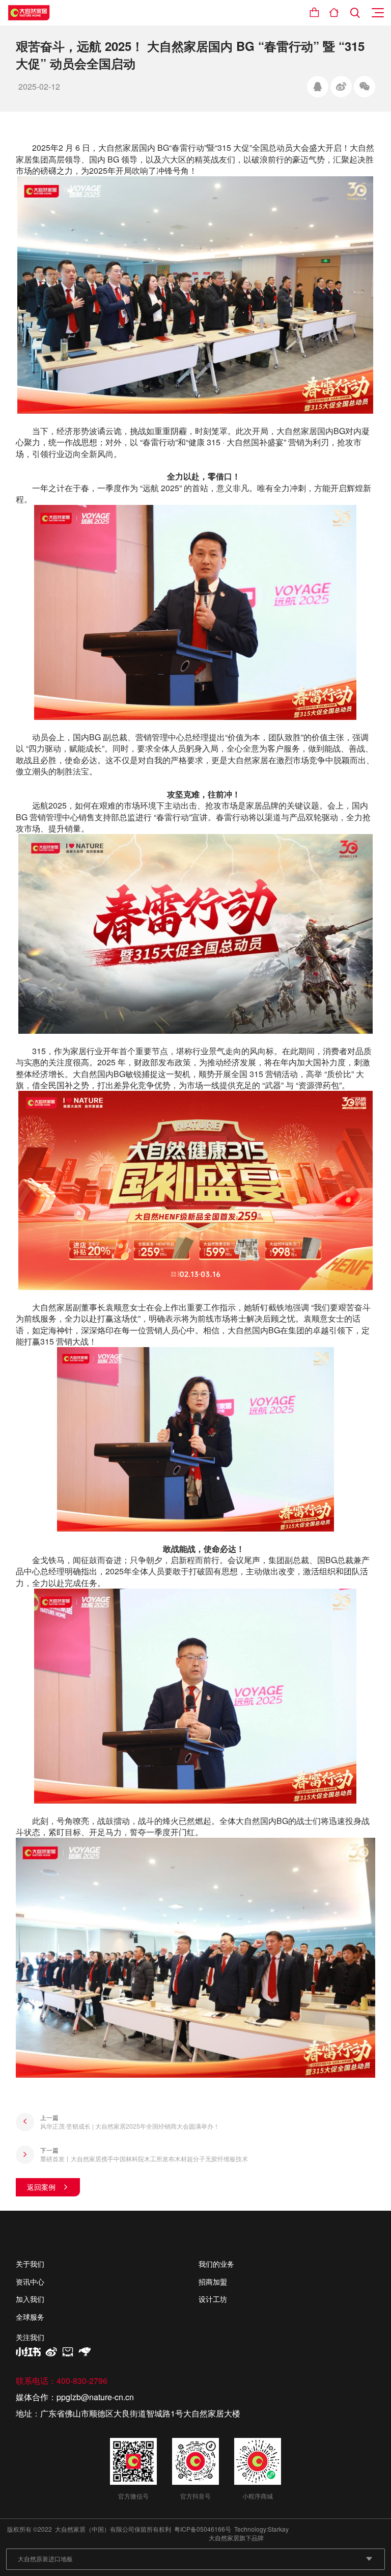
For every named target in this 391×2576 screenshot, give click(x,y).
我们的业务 (216, 2264)
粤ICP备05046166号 (203, 2529)
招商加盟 (213, 2282)
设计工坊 (213, 2299)
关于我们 (30, 2264)
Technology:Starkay (261, 2529)
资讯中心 (30, 2282)
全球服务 (30, 2317)
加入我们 (30, 2299)
